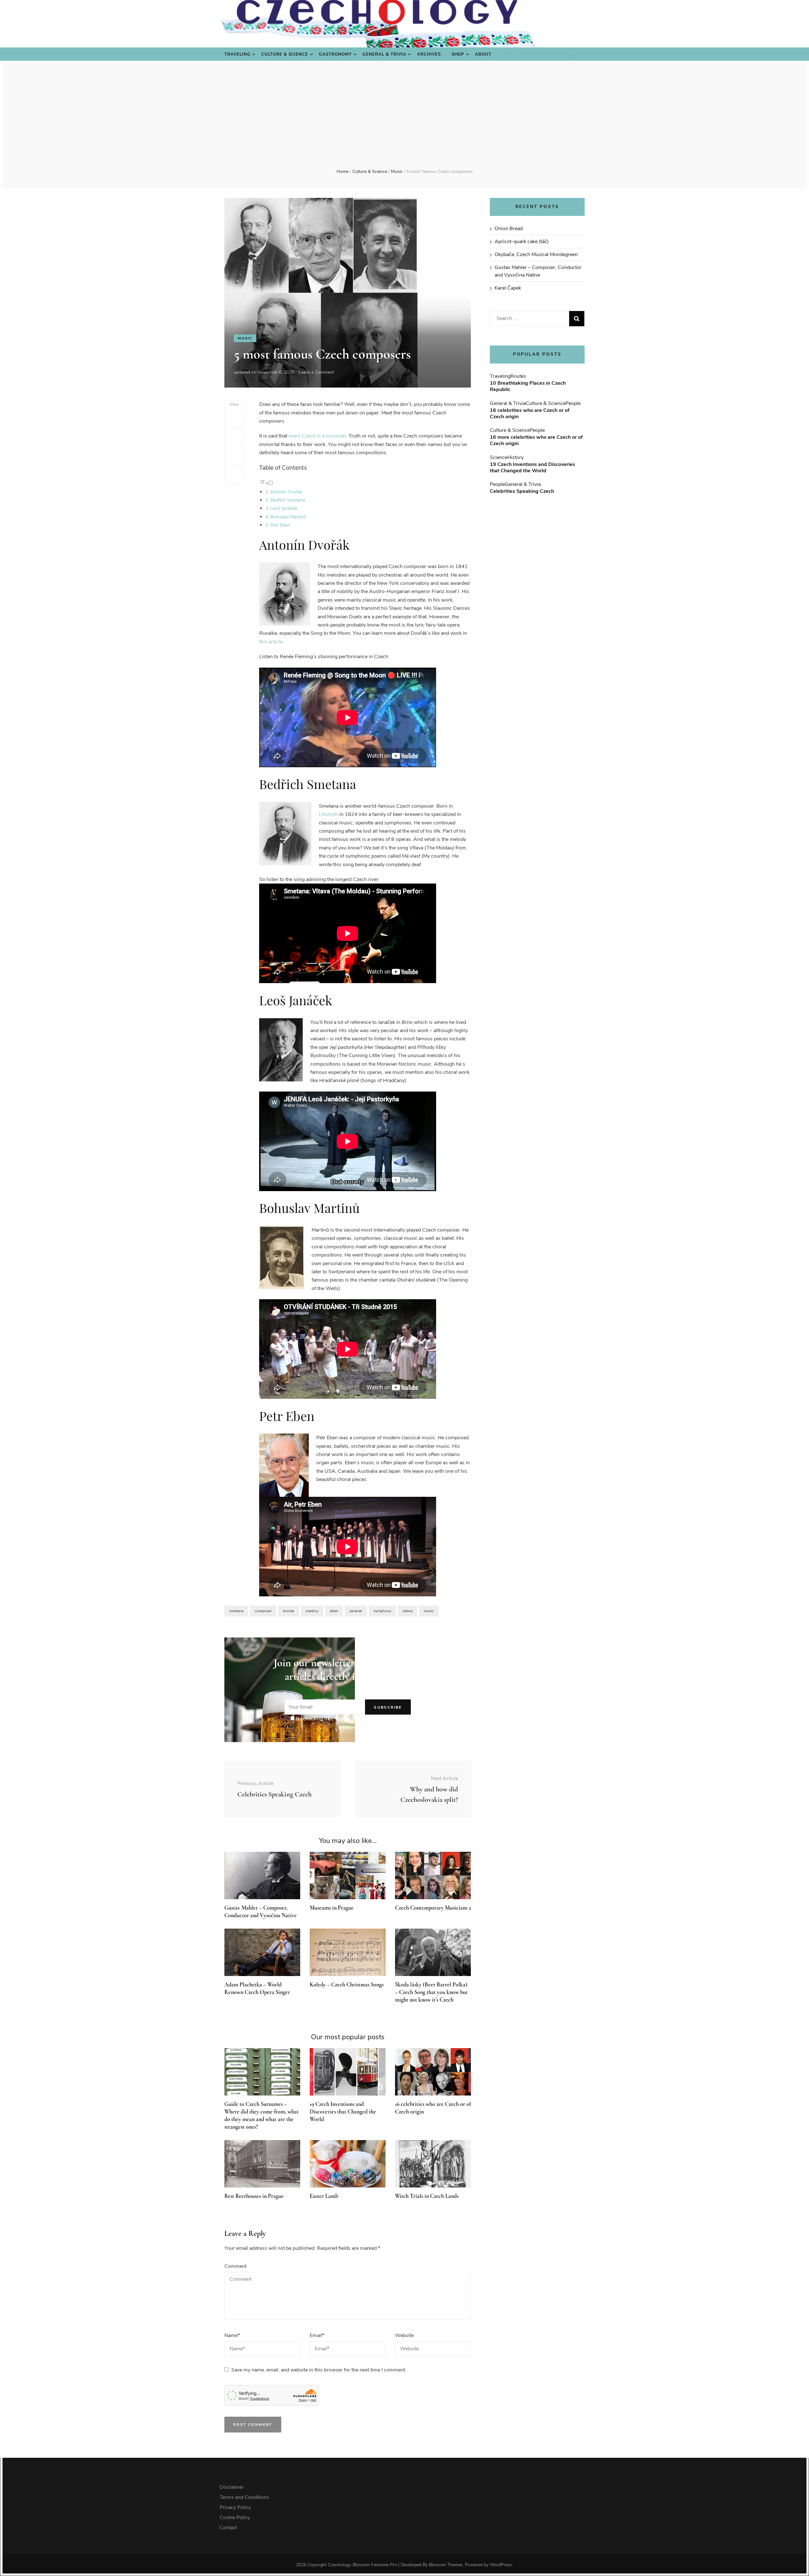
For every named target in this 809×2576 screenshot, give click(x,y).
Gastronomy (335, 54)
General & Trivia (384, 54)
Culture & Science (285, 54)
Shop (458, 54)
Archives (429, 54)
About (483, 54)
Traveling (237, 54)
